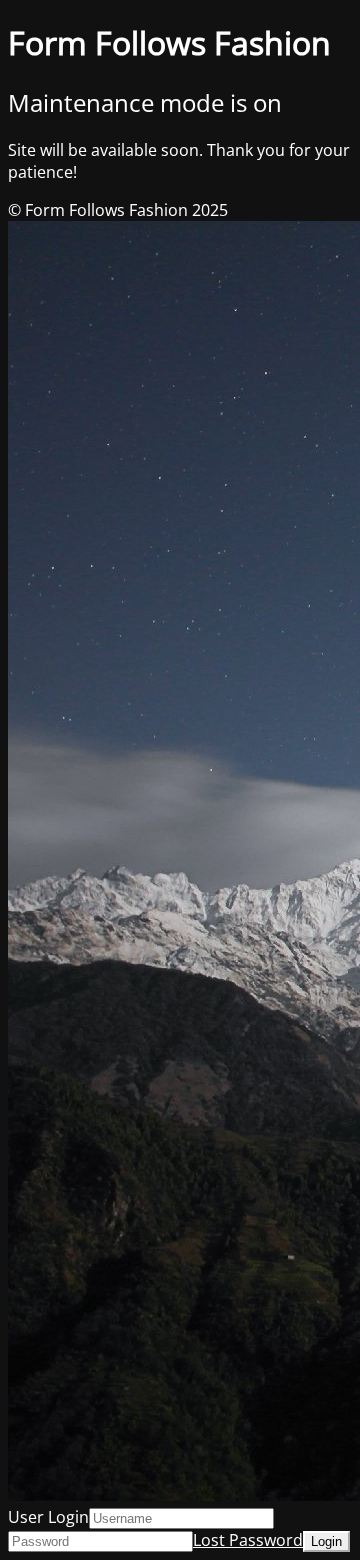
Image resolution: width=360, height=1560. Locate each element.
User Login (48, 1517)
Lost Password (248, 1540)
